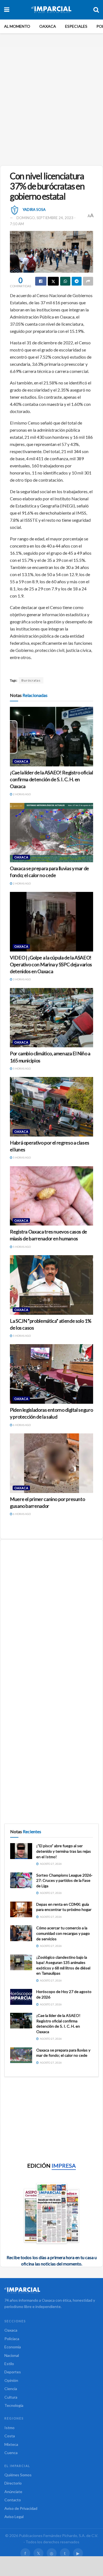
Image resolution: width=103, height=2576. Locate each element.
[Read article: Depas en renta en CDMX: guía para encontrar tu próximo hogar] (21, 1909)
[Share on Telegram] (77, 281)
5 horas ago (22, 1068)
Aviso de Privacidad (21, 2508)
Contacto (13, 2500)
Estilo (9, 2364)
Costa (10, 2436)
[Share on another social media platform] (88, 281)
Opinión (11, 2380)
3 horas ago (22, 979)
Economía (13, 2347)
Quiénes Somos (18, 2475)
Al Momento (17, 26)
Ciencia (11, 2389)
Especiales (76, 26)
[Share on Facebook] (41, 281)
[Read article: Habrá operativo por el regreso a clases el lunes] (51, 1107)
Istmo (9, 2428)
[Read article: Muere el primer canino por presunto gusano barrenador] (51, 1463)
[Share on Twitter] (53, 281)
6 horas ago (22, 1425)
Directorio (13, 2483)
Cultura (11, 2397)
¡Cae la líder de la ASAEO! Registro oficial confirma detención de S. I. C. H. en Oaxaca (51, 779)
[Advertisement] (51, 104)
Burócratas (31, 680)
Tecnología (14, 2405)
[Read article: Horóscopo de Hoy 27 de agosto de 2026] (21, 1997)
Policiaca (12, 2339)
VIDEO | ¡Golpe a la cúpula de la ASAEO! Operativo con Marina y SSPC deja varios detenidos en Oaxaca (51, 964)
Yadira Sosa (34, 209)
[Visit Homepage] (51, 10)
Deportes (13, 2372)
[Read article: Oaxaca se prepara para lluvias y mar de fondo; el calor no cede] (51, 833)
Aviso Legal (14, 2517)
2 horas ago (22, 794)
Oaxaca (48, 26)
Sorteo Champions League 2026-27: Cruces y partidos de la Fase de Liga (64, 1880)
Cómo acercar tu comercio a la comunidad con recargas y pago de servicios (63, 1933)
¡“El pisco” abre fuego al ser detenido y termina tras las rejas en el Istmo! (64, 1851)
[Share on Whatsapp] (65, 281)
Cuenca (11, 2453)
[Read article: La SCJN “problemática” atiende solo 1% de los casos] (51, 1285)
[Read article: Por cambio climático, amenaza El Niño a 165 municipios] (51, 1018)
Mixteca (11, 2444)
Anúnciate (13, 2492)
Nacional (12, 2355)
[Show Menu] (7, 10)
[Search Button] (96, 10)
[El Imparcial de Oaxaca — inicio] (51, 2290)
